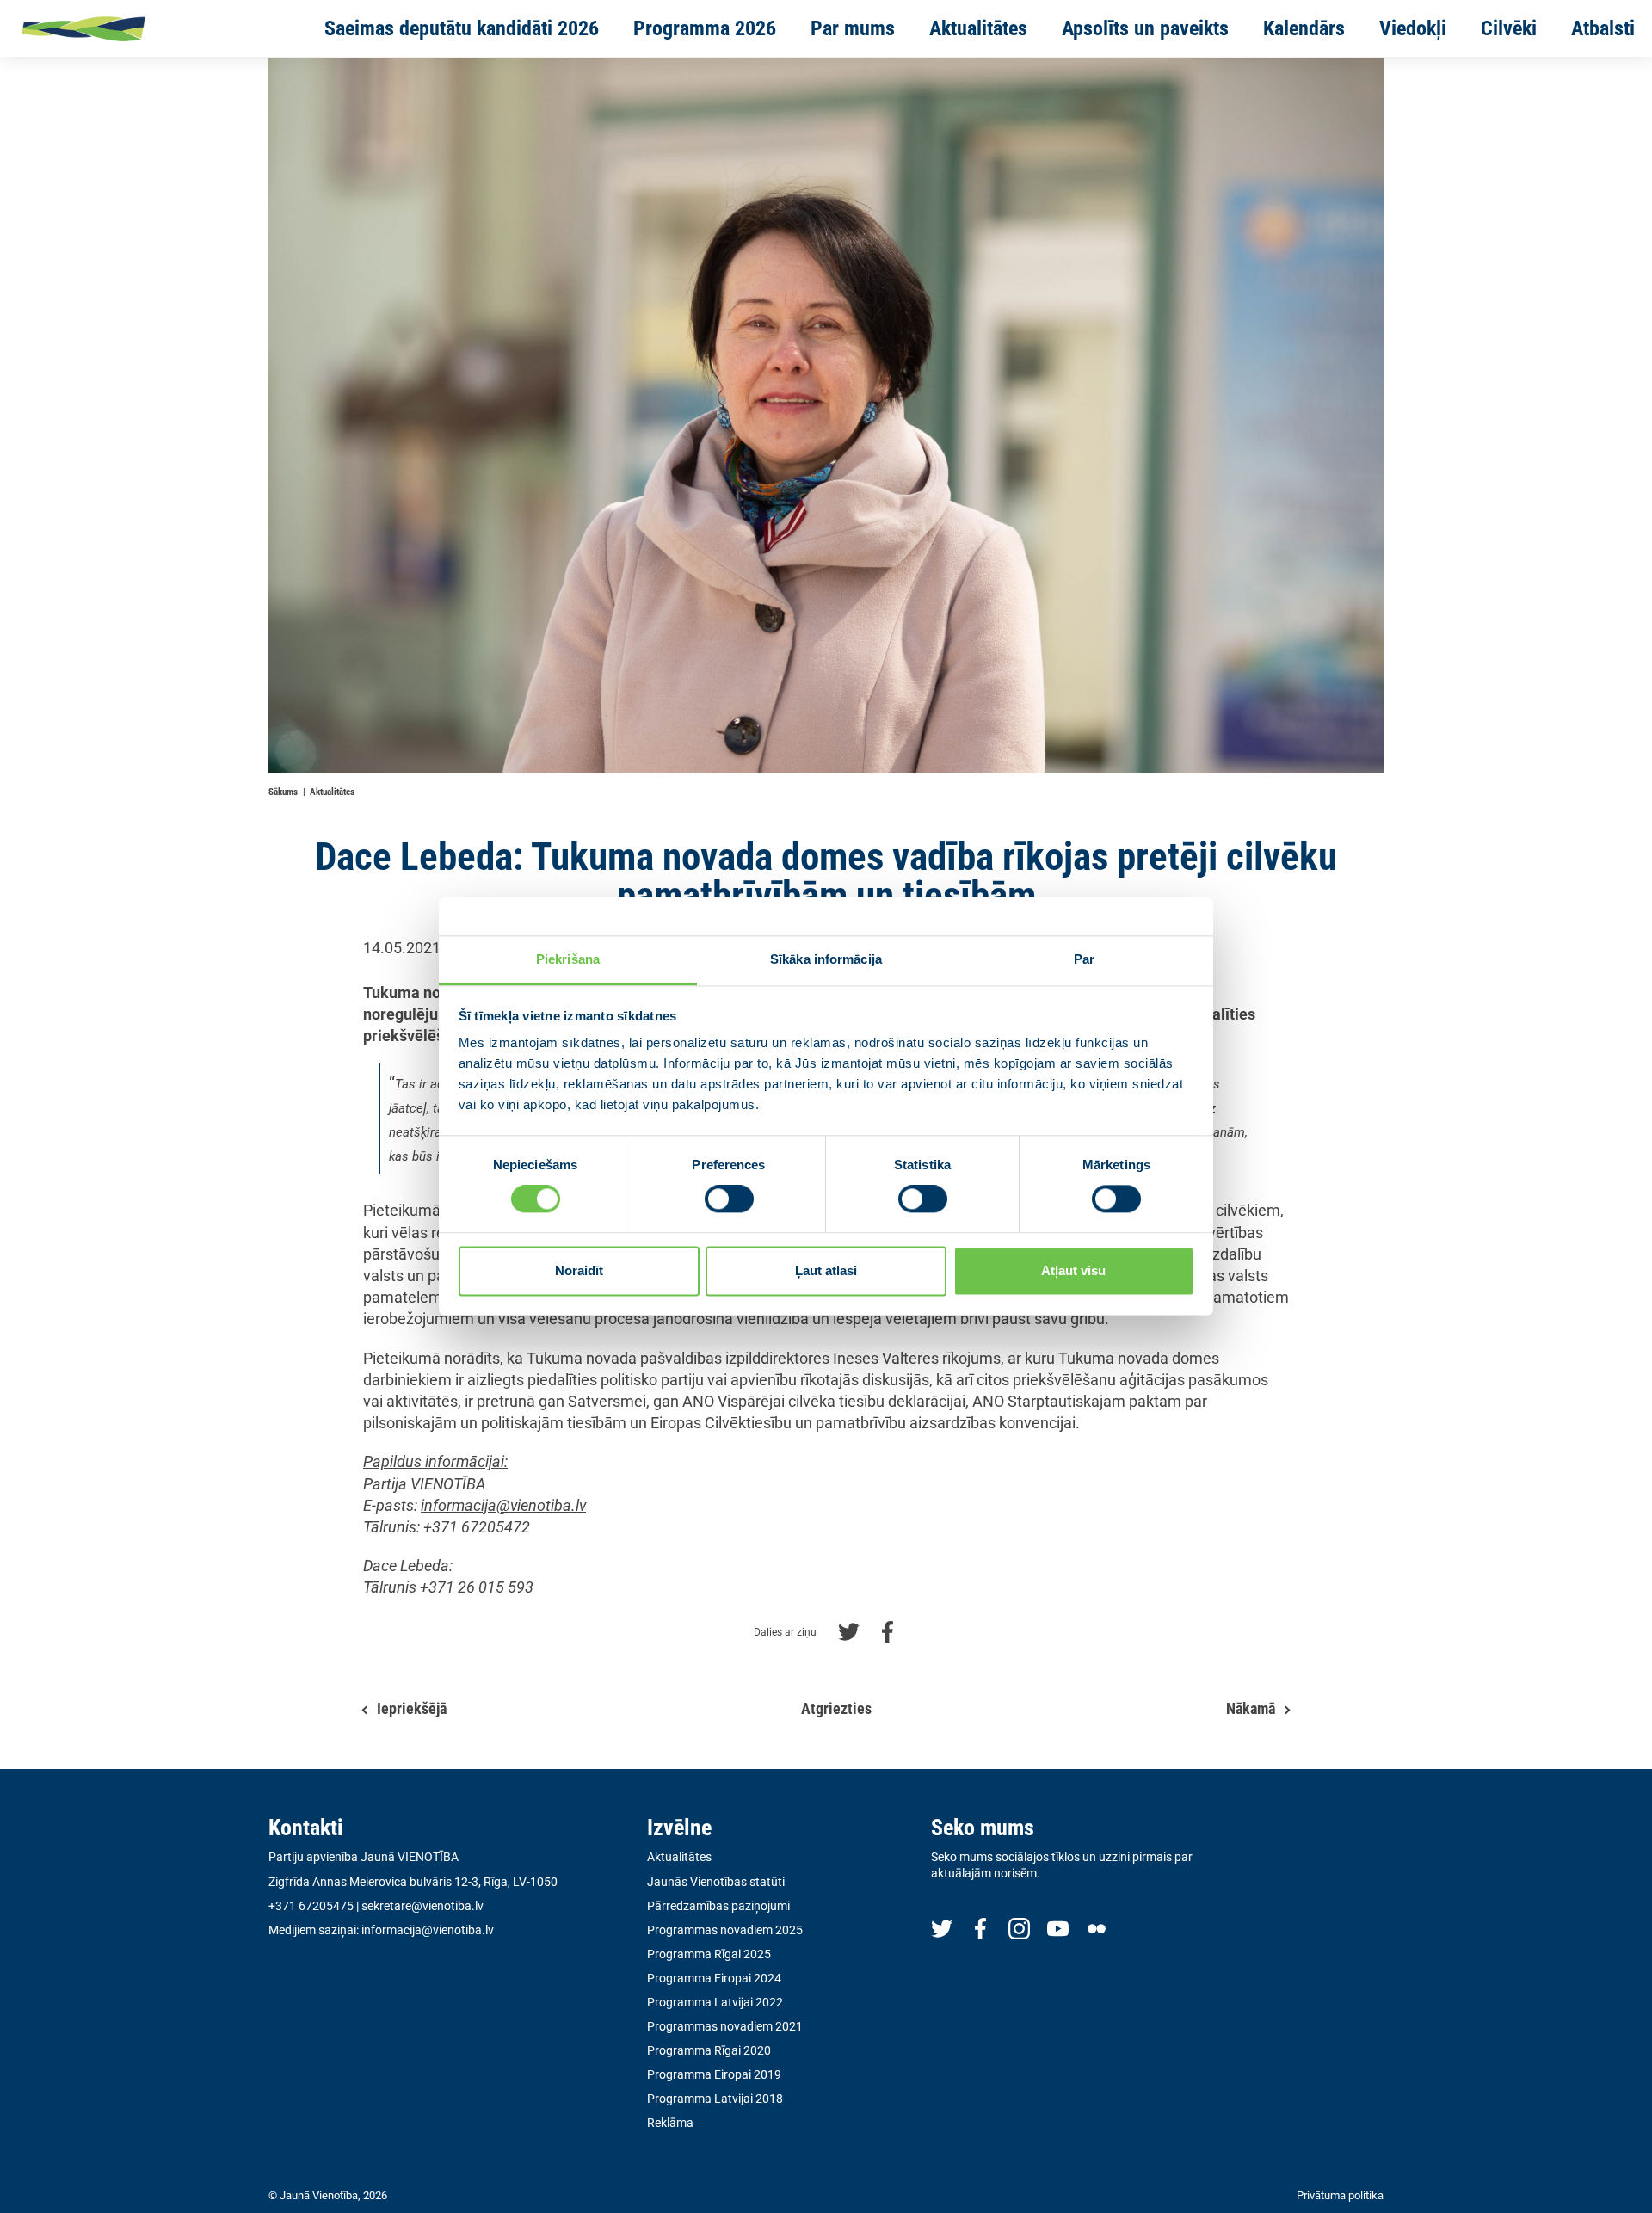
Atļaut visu (1073, 1270)
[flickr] (1097, 1928)
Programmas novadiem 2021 (725, 2026)
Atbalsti (1603, 28)
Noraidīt (579, 1270)
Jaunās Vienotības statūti (716, 1882)
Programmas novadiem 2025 (725, 1930)
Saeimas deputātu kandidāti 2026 (462, 28)
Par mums (853, 28)
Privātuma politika (1340, 2195)
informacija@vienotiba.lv (428, 1930)
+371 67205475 (311, 1906)
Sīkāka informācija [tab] (826, 959)
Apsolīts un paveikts (1145, 28)
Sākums (283, 792)
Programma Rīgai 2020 (709, 2050)
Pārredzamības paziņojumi (718, 1906)
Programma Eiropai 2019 (714, 2074)
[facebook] (980, 1928)
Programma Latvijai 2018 (715, 2099)
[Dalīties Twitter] (849, 1630)
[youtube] (1058, 1928)
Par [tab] (1084, 959)
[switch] (729, 1199)
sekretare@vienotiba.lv (422, 1906)
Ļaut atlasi (826, 1270)
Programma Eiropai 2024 (714, 1978)
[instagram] (1019, 1928)
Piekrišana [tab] (568, 959)
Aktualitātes (978, 28)
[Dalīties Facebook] (888, 1630)
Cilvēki (1509, 28)
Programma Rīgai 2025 (709, 1954)
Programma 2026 (705, 28)
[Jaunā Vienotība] (139, 28)
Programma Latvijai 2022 (715, 2002)
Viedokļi (1413, 28)
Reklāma (670, 2123)
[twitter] (942, 1928)
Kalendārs (1304, 28)
